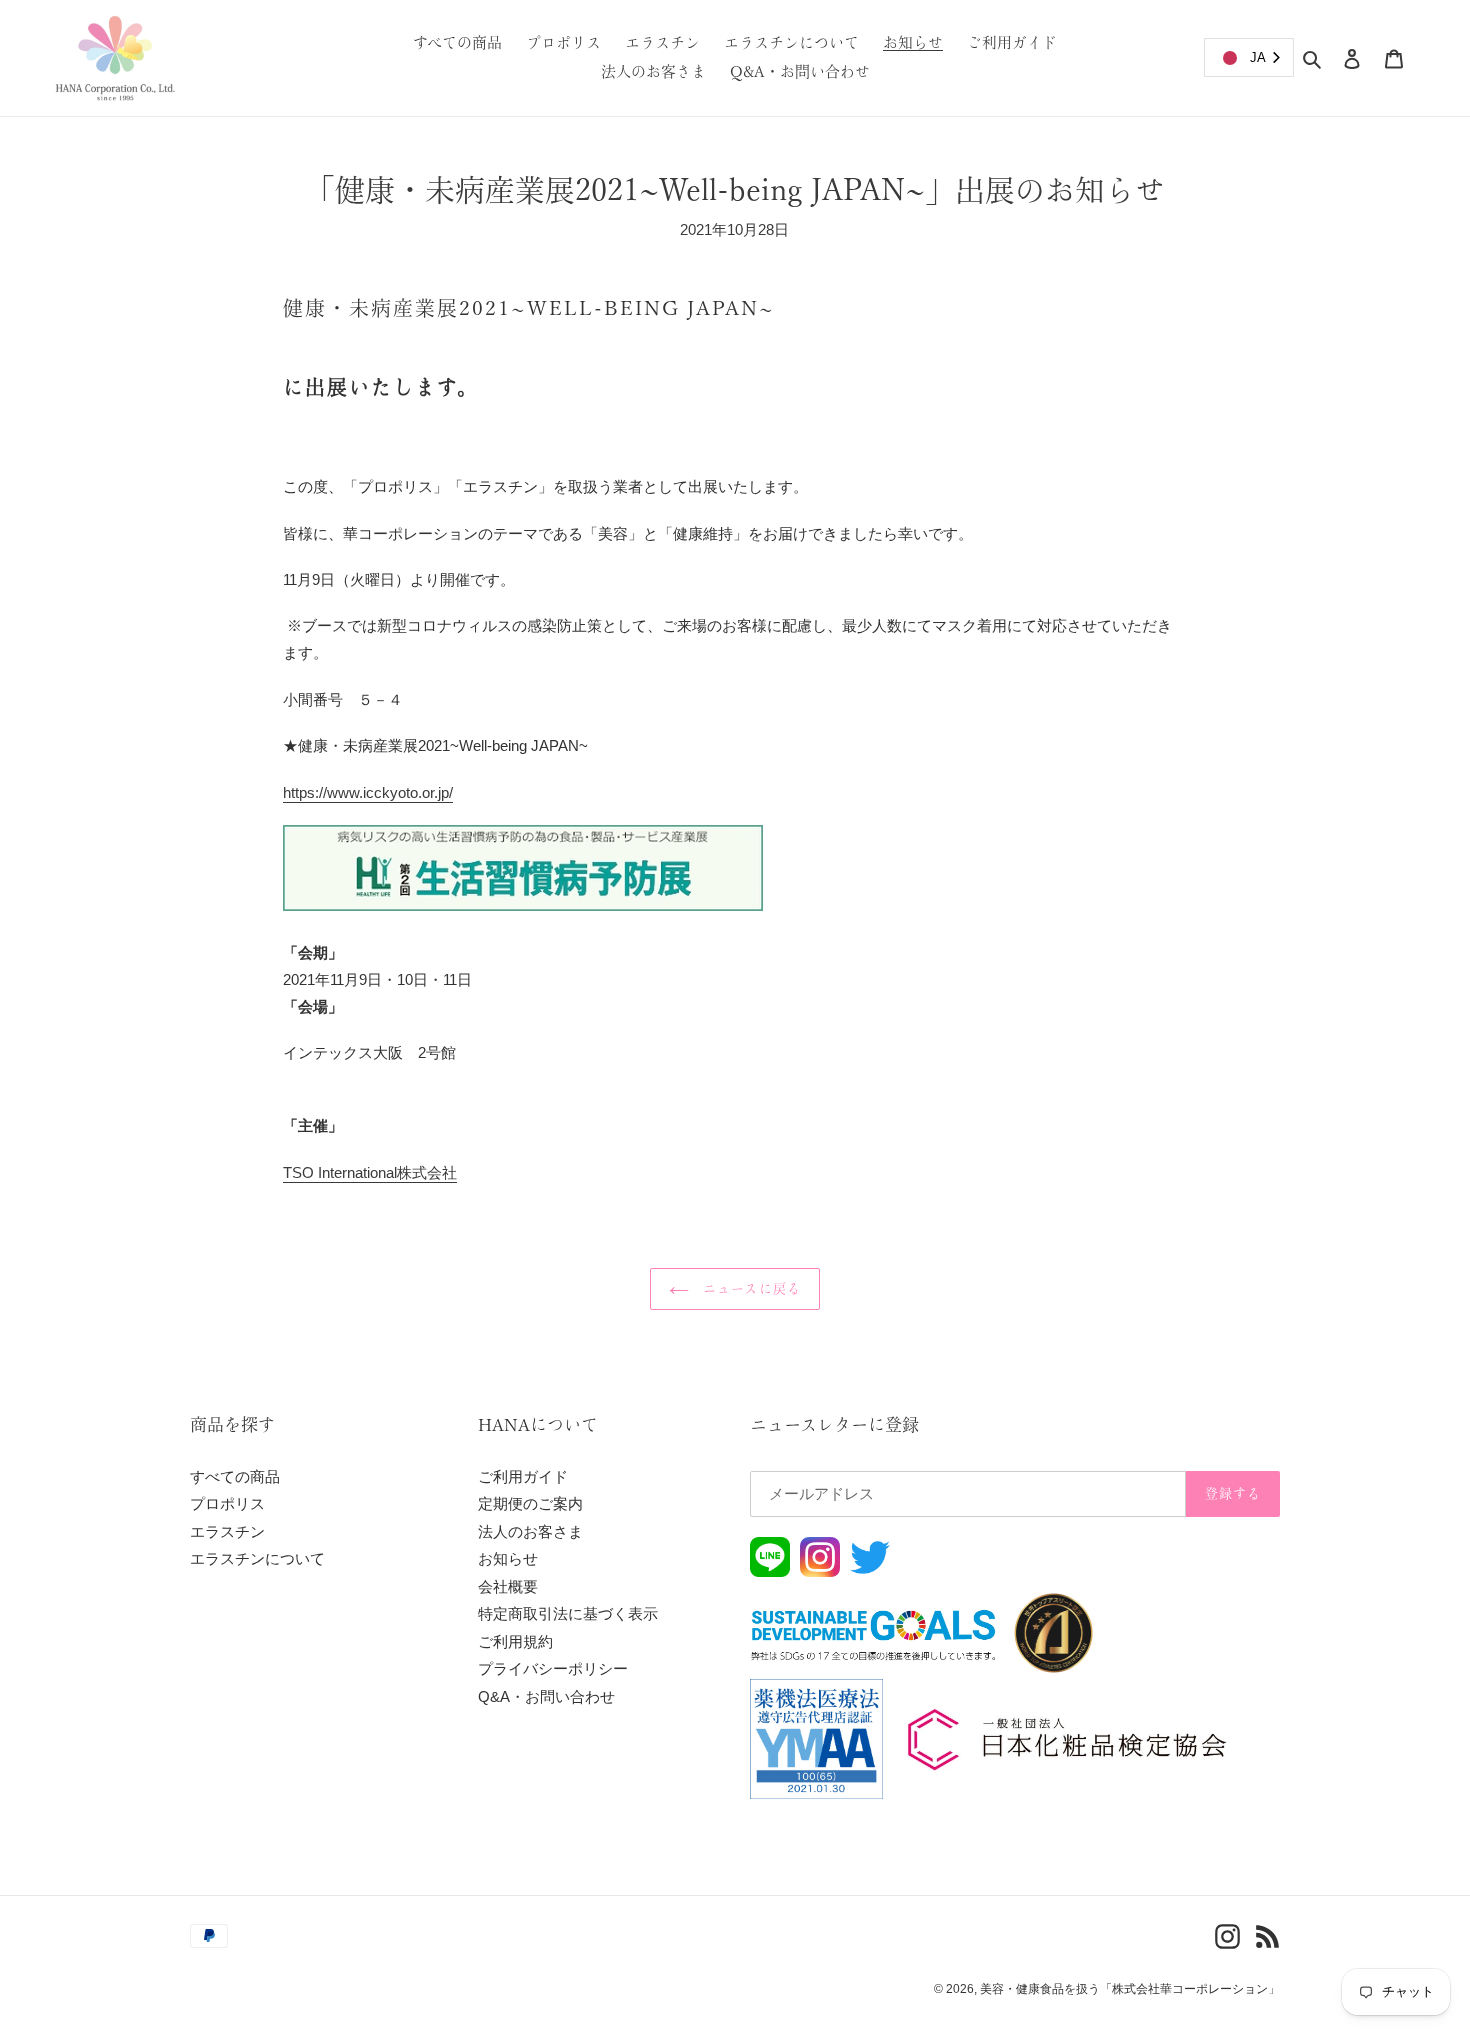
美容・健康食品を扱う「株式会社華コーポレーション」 (1130, 1989)
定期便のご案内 (530, 1503)
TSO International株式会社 (370, 1172)
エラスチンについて (257, 1558)
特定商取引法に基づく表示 (568, 1613)
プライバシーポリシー (553, 1668)
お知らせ (508, 1558)
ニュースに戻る (749, 1288)
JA (1258, 57)
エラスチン (227, 1531)
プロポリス (227, 1503)
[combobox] (1249, 57)
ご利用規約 (515, 1641)
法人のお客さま (530, 1531)
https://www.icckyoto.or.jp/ (368, 792)
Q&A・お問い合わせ (546, 1696)
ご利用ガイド (523, 1476)
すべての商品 (235, 1476)
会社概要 (508, 1586)
